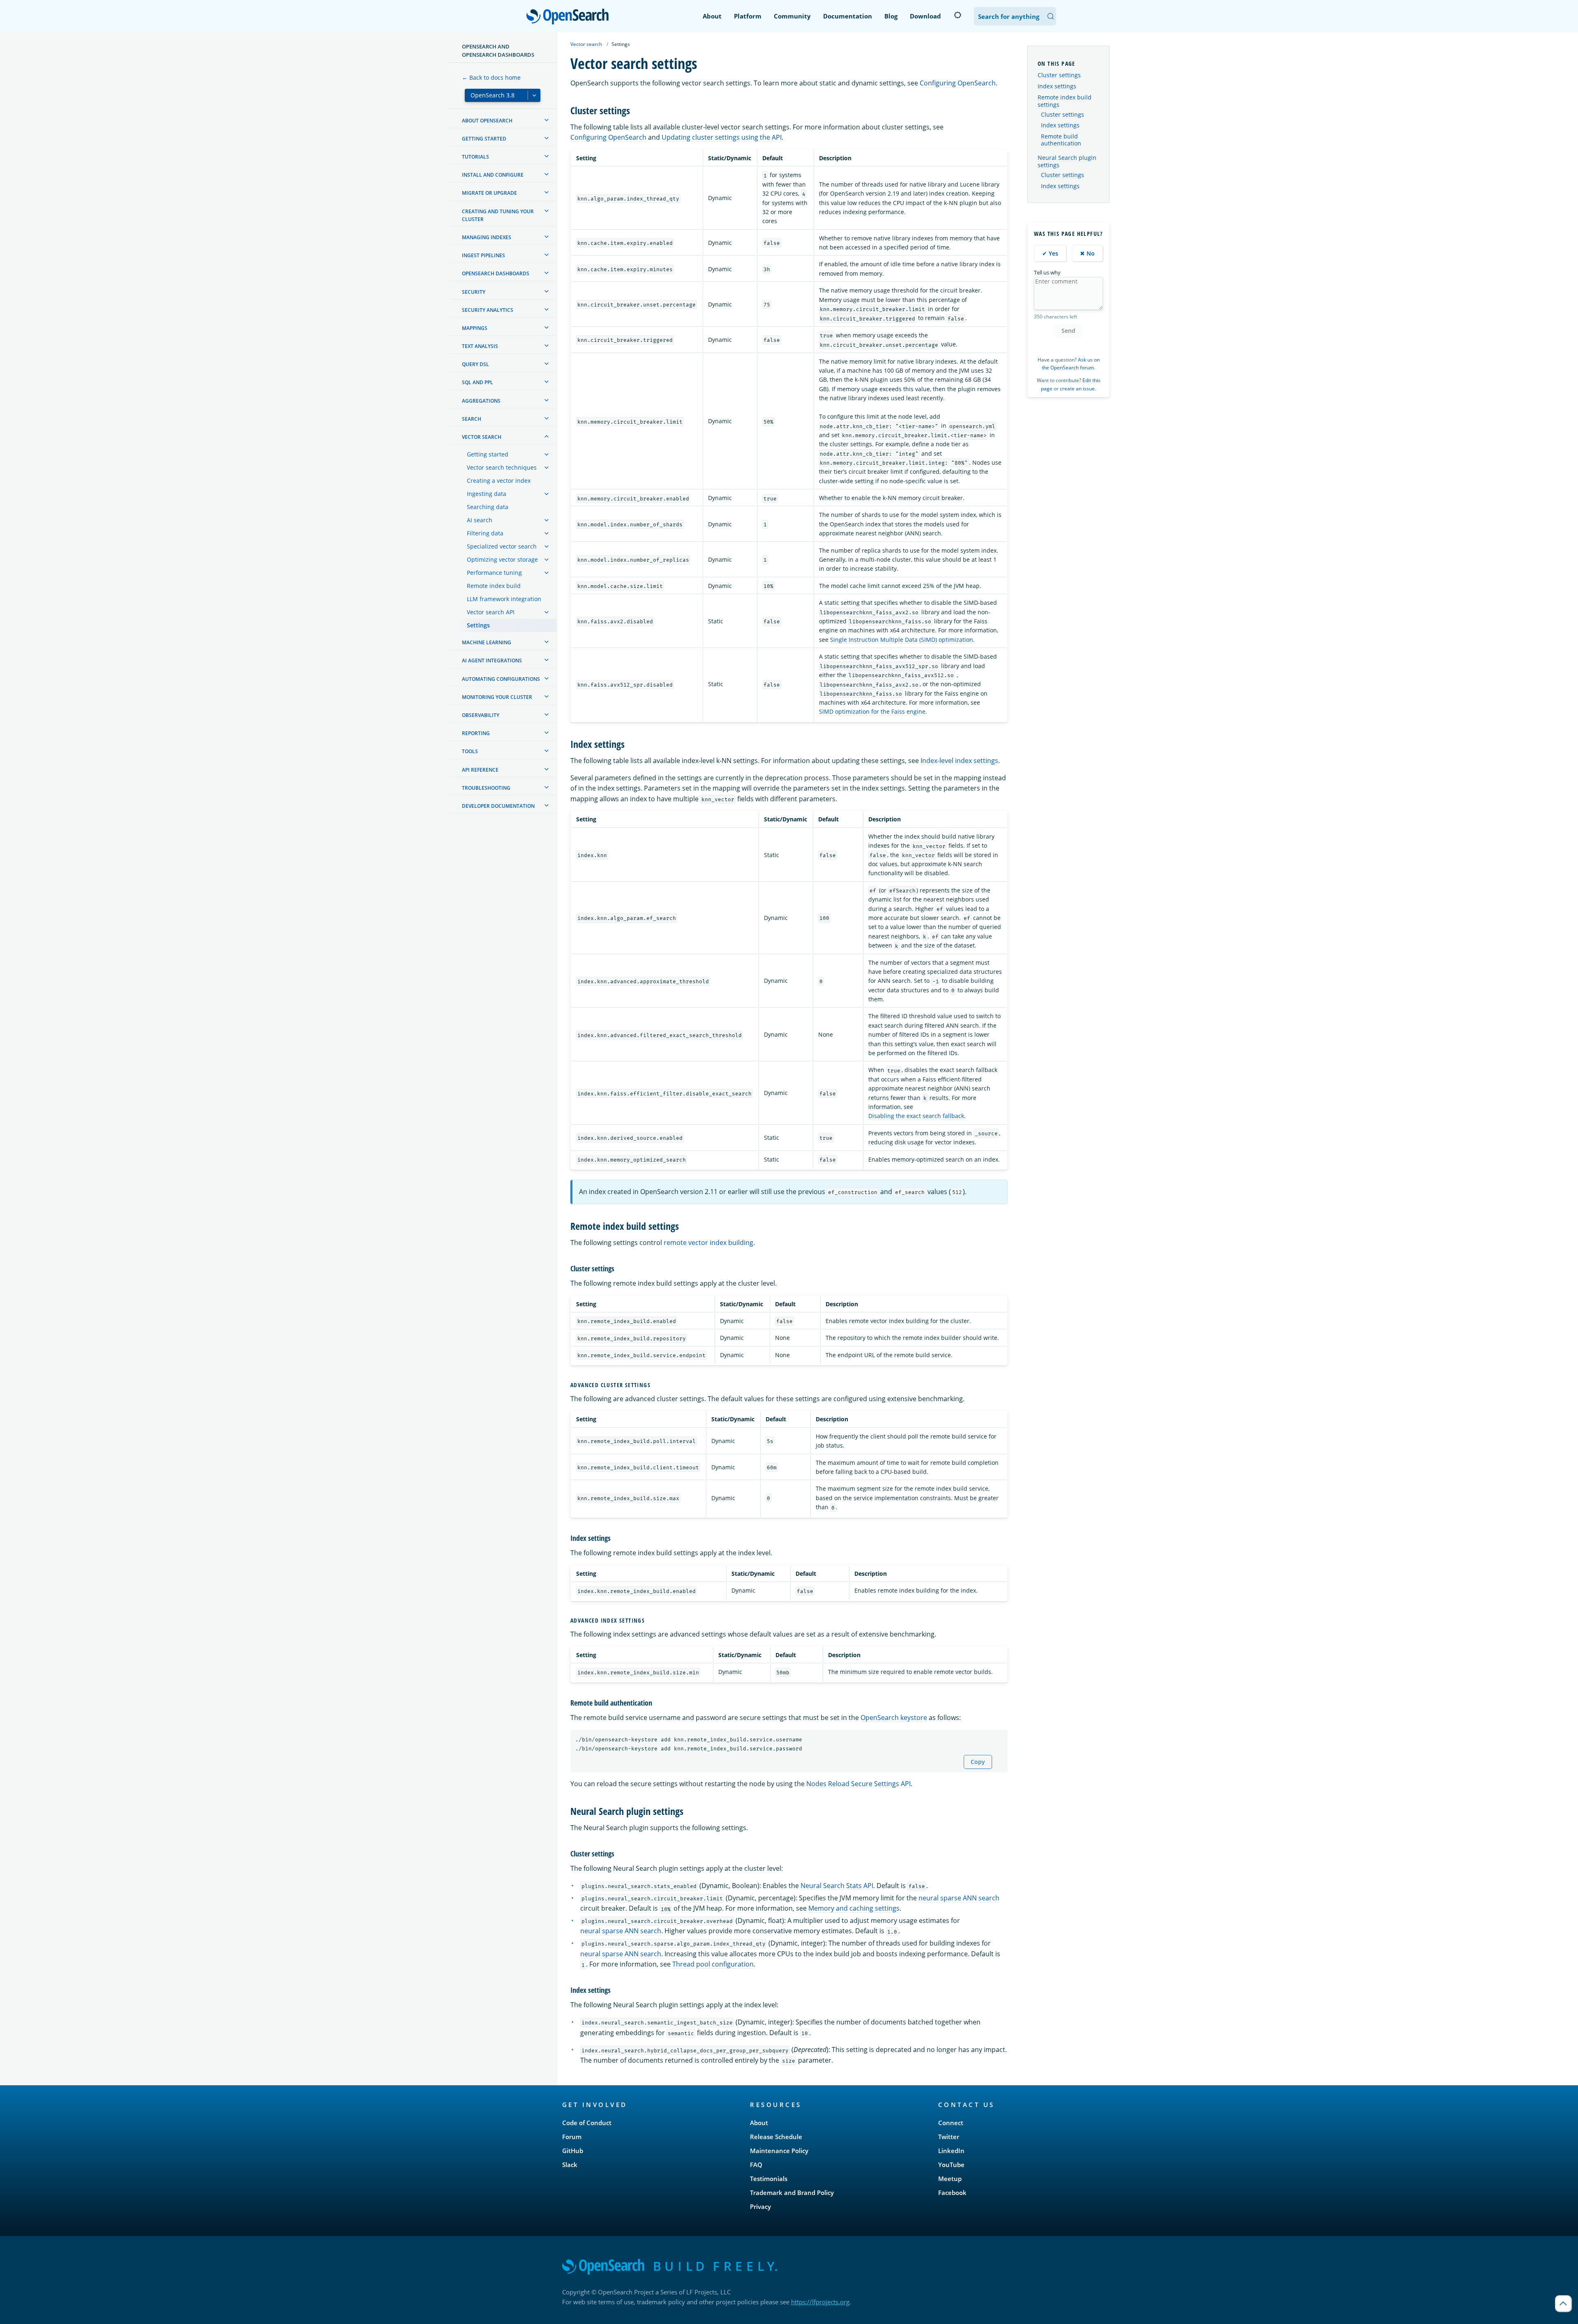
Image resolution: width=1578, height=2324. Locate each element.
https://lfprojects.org (820, 2302)
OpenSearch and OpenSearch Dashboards (498, 51)
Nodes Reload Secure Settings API (858, 1784)
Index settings (1057, 86)
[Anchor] (635, 110)
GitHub (573, 2151)
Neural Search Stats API (837, 1886)
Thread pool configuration (713, 1964)
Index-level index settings (959, 761)
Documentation (848, 16)
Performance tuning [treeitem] (494, 573)
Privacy (760, 2206)
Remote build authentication (1061, 140)
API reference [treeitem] (480, 770)
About (712, 16)
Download (925, 16)
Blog (891, 16)
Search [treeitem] (472, 419)
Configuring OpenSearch (958, 83)
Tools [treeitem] (470, 751)
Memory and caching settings (854, 1908)
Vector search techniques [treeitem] (502, 467)
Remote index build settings (1065, 101)
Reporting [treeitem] (476, 733)
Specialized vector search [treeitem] (502, 546)
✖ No (1087, 253)
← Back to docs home (491, 77)
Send (1068, 331)
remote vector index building (708, 1243)
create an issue (1077, 388)
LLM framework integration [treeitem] (504, 599)
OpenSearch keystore (894, 1718)
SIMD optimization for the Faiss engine (872, 711)
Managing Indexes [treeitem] (487, 237)
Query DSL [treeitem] (475, 364)
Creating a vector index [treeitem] (499, 481)
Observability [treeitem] (481, 715)
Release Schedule (776, 2137)
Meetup (950, 2179)
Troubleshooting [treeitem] (486, 788)
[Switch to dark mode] (957, 15)
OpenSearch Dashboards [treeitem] (496, 273)
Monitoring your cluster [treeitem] (497, 697)
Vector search (586, 44)
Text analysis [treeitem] (480, 346)
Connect (951, 2123)
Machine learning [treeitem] (487, 642)
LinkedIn (951, 2151)
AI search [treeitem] (480, 520)
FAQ (756, 2165)
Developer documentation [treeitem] (498, 806)
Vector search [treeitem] (482, 437)
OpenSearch (570, 17)
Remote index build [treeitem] (494, 586)
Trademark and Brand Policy (792, 2193)
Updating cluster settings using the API (722, 137)
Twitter (949, 2137)
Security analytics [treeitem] (488, 310)
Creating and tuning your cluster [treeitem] (498, 215)
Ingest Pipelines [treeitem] (483, 255)
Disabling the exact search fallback (916, 1116)
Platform (748, 16)
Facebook (952, 2193)
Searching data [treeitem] (488, 507)
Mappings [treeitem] (475, 328)
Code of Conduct (587, 2123)
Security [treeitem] (474, 292)
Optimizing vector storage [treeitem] (502, 559)
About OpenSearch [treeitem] (487, 121)
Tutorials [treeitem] (475, 157)
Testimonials (769, 2179)
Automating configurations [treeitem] (501, 679)
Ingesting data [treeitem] (487, 494)
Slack (570, 2165)
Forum (572, 2137)
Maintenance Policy (779, 2151)
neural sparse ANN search (959, 1898)
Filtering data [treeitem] (485, 533)
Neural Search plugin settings (1067, 161)
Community (792, 16)
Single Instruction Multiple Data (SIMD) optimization (902, 640)
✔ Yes (1050, 253)
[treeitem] (547, 120)
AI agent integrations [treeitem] (492, 661)
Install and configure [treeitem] (493, 175)
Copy (978, 1762)
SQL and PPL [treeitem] (478, 382)
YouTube (951, 2165)
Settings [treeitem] (478, 625)
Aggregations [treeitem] (481, 401)
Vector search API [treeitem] (491, 612)
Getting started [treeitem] (484, 139)
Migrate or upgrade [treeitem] (489, 193)
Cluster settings (1059, 75)
